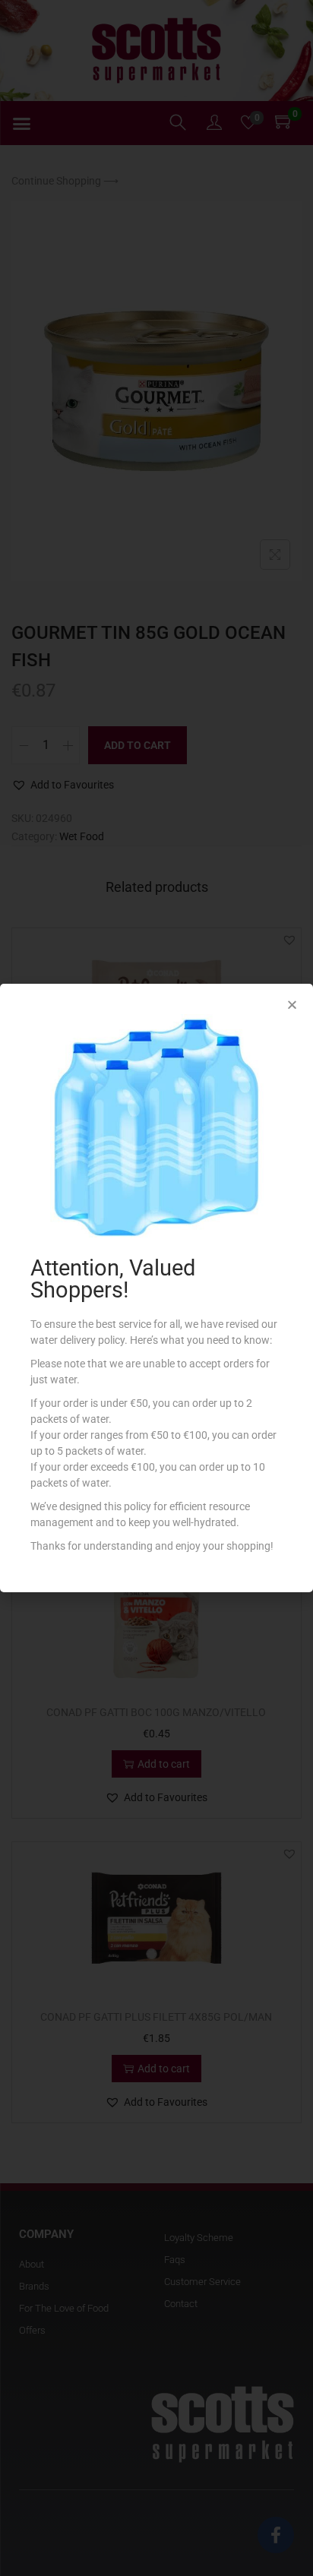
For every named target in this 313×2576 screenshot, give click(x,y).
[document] (156, 1288)
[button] (292, 1005)
